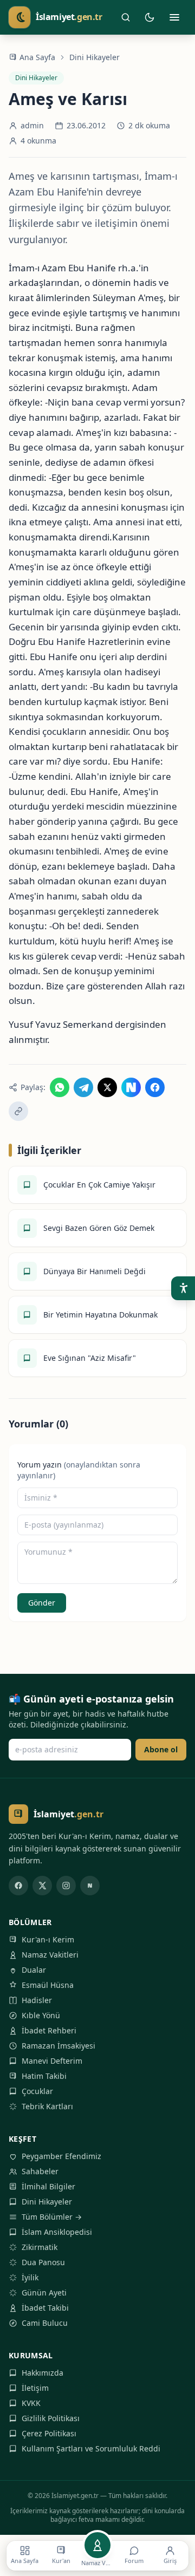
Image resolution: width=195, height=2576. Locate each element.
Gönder (42, 1603)
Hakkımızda (43, 2373)
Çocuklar (37, 2091)
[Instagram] (66, 1886)
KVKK (31, 2403)
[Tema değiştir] (149, 17)
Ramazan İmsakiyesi (58, 2046)
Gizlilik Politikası (51, 2418)
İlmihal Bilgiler (48, 2186)
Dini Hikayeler (95, 57)
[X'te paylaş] (107, 1087)
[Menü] (174, 17)
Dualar (34, 1970)
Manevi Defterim (52, 2061)
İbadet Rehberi (49, 2030)
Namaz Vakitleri (50, 1955)
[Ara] (126, 17)
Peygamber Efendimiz (61, 2156)
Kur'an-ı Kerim (48, 1939)
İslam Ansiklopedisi (57, 2232)
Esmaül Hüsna (48, 1985)
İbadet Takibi (45, 2308)
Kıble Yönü (41, 2015)
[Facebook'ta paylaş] (155, 1087)
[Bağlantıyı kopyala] (18, 1111)
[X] (42, 1886)
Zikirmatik (40, 2247)
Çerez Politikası (49, 2433)
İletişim (35, 2388)
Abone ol (161, 1749)
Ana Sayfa (37, 57)
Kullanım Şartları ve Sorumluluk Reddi (91, 2448)
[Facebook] (18, 1886)
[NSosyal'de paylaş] (131, 1087)
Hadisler (37, 2000)
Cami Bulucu (45, 2323)
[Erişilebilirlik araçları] (183, 1288)
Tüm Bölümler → (52, 2217)
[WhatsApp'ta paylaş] (60, 1087)
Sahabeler (40, 2171)
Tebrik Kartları (47, 2106)
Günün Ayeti (44, 2293)
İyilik (30, 2277)
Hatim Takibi (44, 2076)
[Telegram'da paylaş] (83, 1087)
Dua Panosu (43, 2262)
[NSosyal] (90, 1886)
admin (32, 125)
